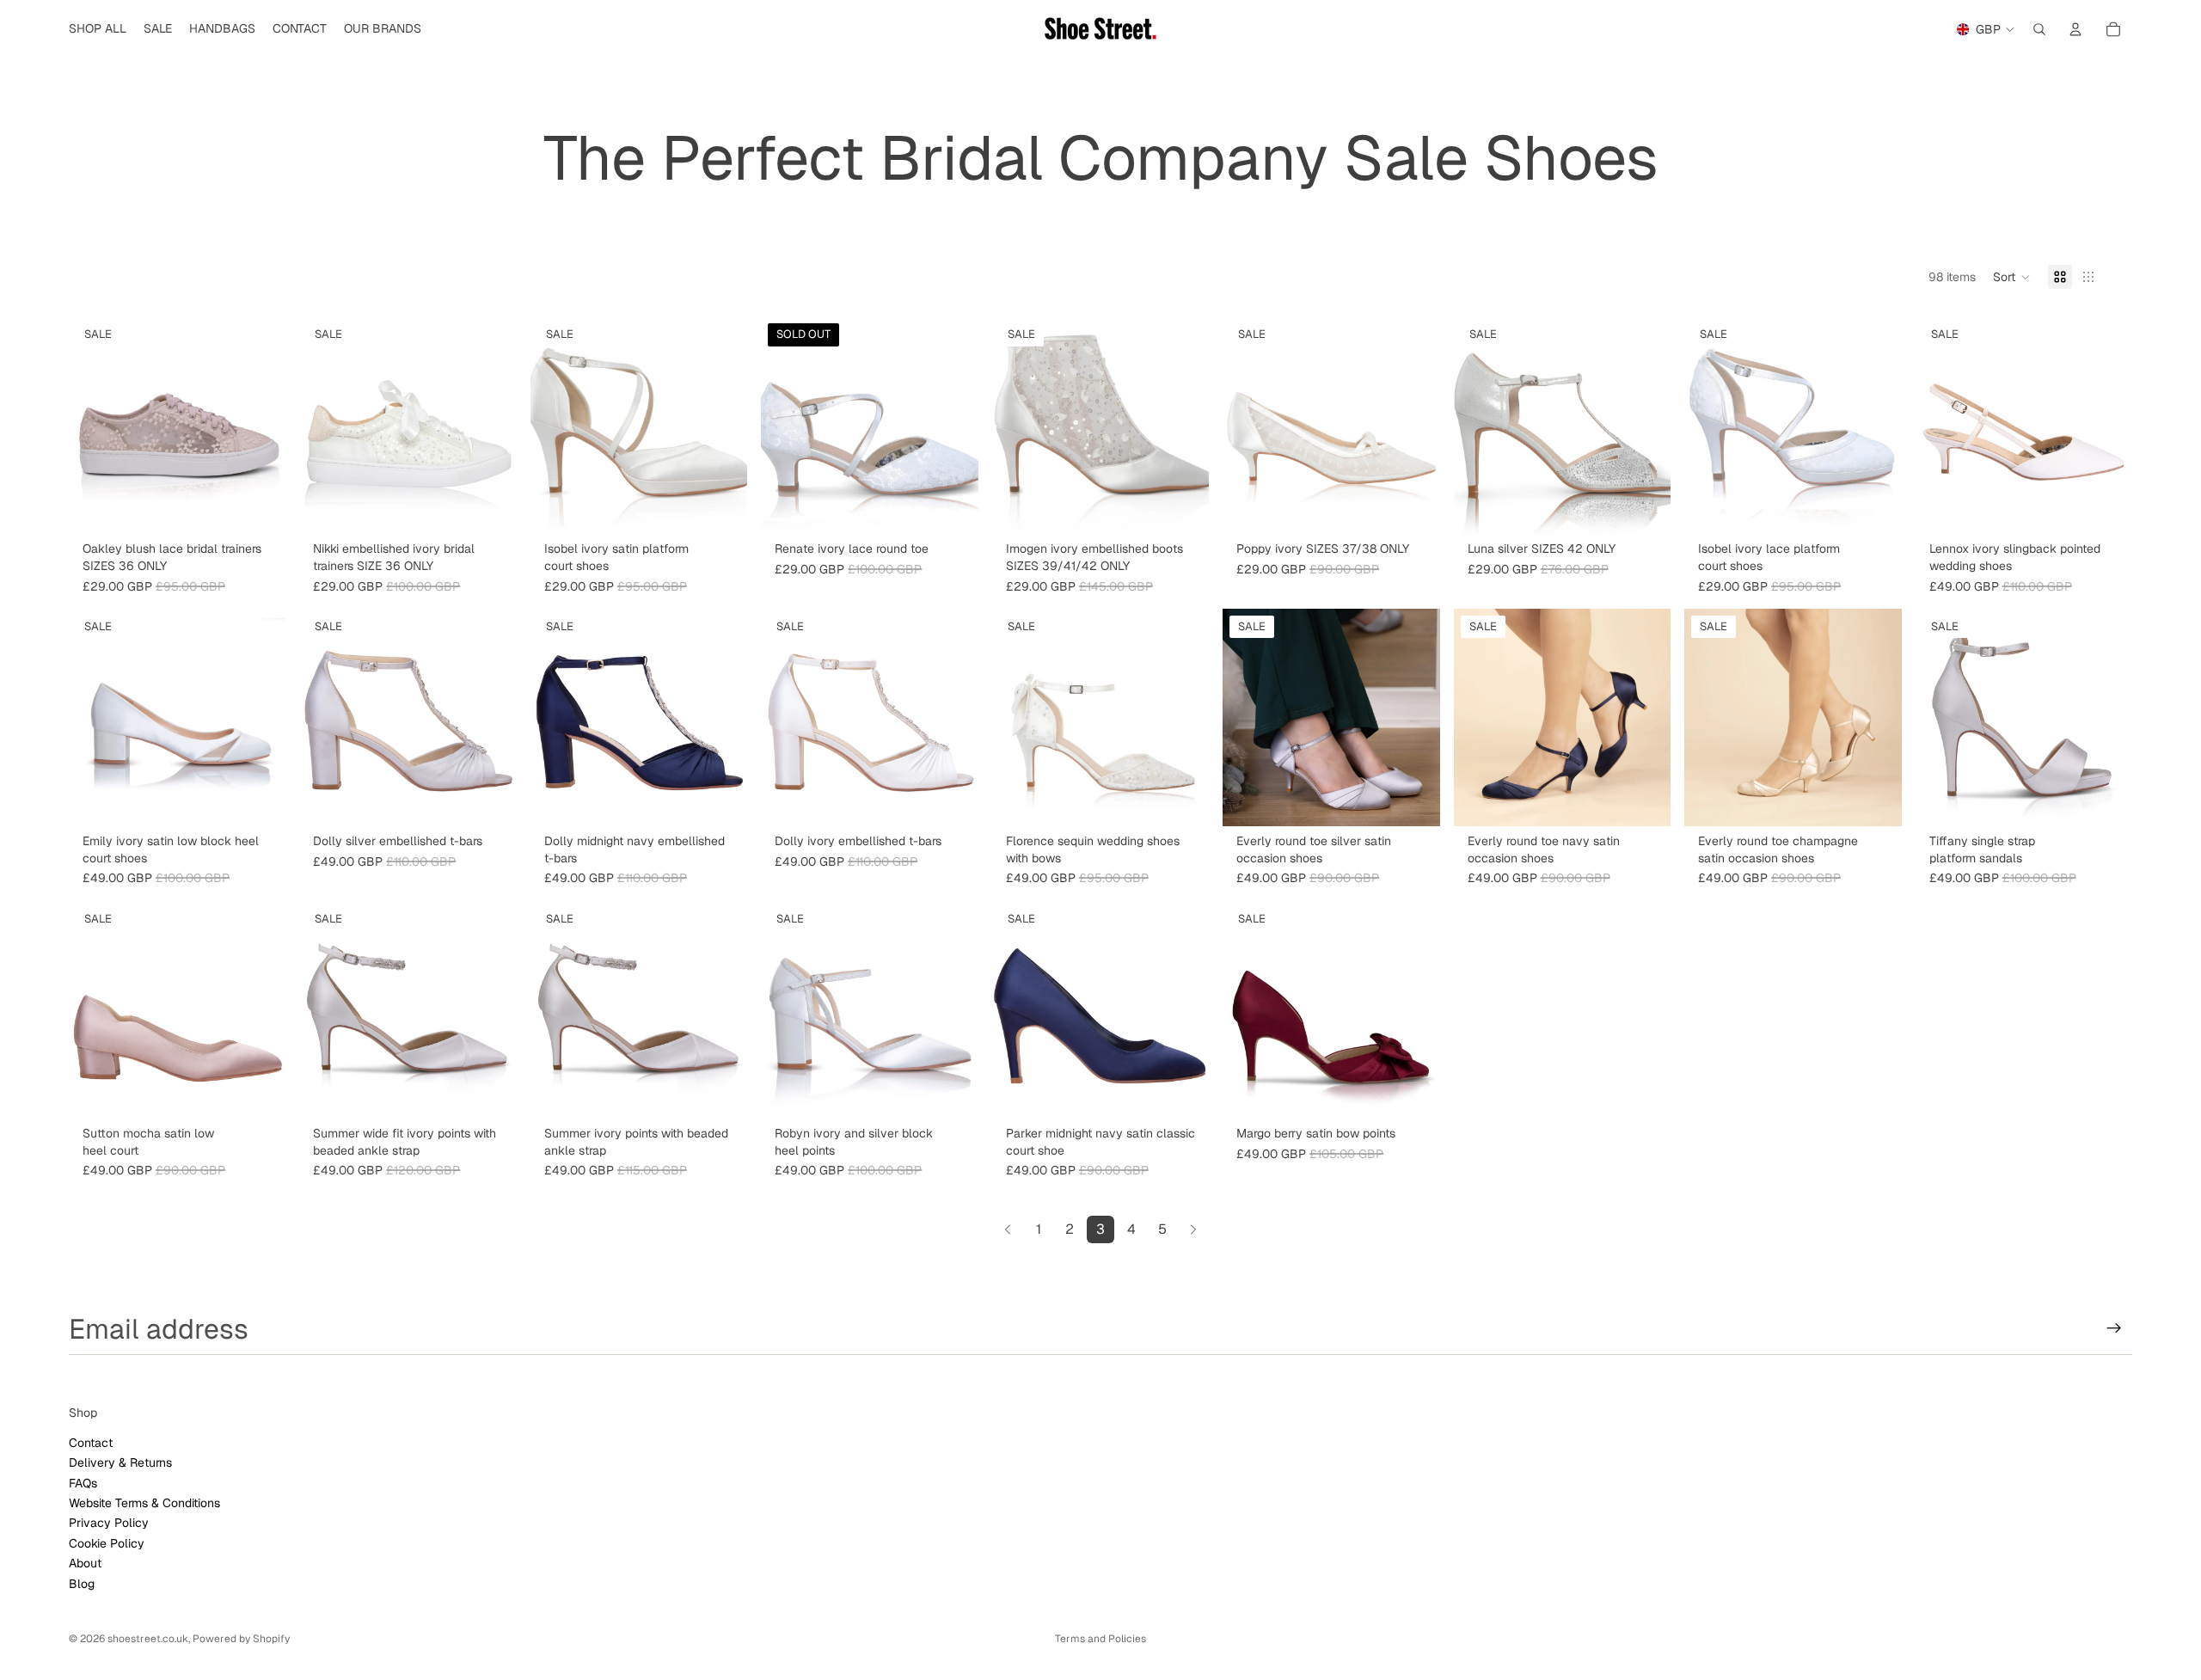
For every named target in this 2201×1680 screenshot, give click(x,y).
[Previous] (1008, 1229)
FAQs (83, 1482)
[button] (2012, 277)
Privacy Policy (109, 1523)
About (85, 1563)
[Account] (2075, 29)
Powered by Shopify (241, 1639)
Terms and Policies (1100, 1639)
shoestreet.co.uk (148, 1639)
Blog (82, 1583)
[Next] (1193, 1229)
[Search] (2039, 29)
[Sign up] (2114, 1328)
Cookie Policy (107, 1542)
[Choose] (260, 508)
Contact (91, 1442)
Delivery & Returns (120, 1462)
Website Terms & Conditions (144, 1503)
